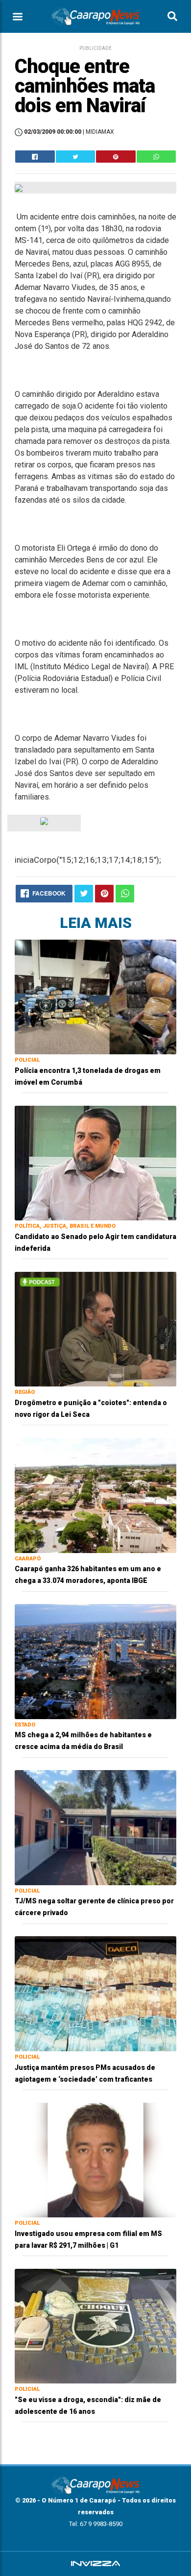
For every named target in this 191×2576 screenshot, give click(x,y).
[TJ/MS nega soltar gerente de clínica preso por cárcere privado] (95, 1827)
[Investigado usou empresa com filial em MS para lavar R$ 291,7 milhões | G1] (95, 2159)
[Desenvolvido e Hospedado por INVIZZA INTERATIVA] (95, 2564)
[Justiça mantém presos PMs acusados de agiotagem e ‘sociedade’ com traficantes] (95, 1993)
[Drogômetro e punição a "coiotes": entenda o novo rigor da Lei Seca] (95, 1328)
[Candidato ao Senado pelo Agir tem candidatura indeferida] (95, 1162)
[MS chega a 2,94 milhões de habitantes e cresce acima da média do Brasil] (95, 1661)
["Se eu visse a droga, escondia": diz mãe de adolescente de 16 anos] (95, 2325)
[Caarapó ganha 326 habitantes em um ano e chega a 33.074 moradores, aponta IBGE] (95, 1495)
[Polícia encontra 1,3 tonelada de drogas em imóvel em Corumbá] (95, 996)
